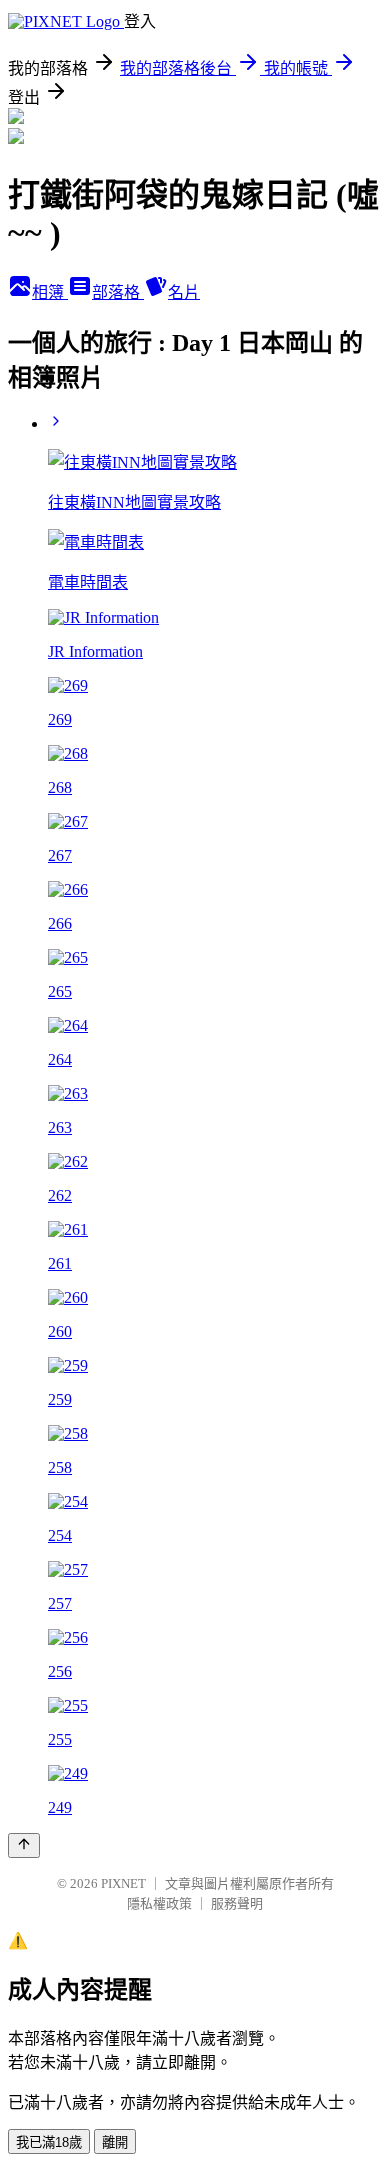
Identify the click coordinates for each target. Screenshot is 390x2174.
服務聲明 (237, 1903)
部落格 (118, 292)
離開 (115, 2142)
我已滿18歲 (49, 2142)
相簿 (50, 292)
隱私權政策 (159, 1903)
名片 (184, 292)
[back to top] (24, 1845)
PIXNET (123, 1883)
